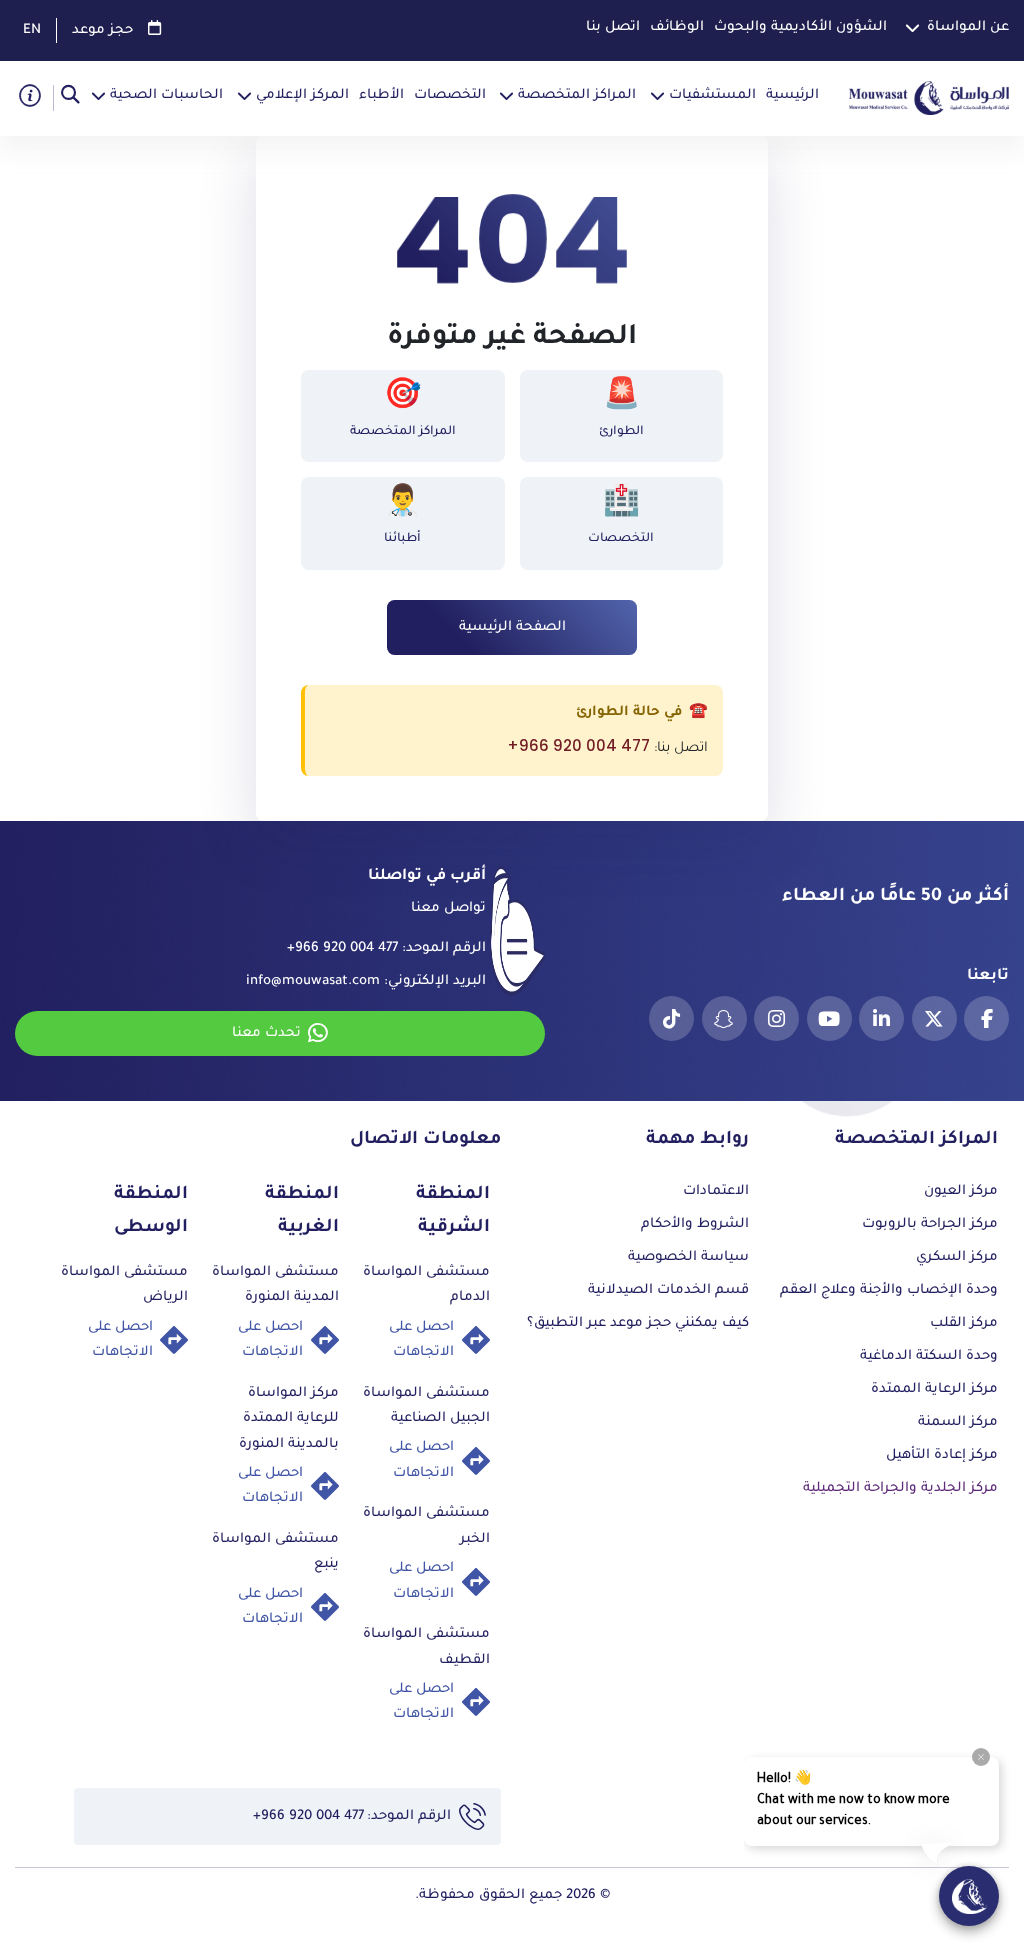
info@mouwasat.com (313, 981)
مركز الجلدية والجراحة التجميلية (900, 1488)
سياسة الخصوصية (688, 1257)
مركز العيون (961, 1191)
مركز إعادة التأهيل (942, 1455)
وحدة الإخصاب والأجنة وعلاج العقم (889, 1290)
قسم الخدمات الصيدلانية (668, 1290)
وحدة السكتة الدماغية (929, 1356)
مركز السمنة (958, 1422)
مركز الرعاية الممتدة (934, 1389)
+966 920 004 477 (578, 745)
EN (32, 30)
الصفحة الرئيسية (512, 627)
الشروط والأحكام (695, 1224)
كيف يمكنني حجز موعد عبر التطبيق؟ (638, 1323)
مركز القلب (964, 1323)
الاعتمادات (716, 1191)
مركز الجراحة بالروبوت (930, 1224)
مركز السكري (957, 1257)
